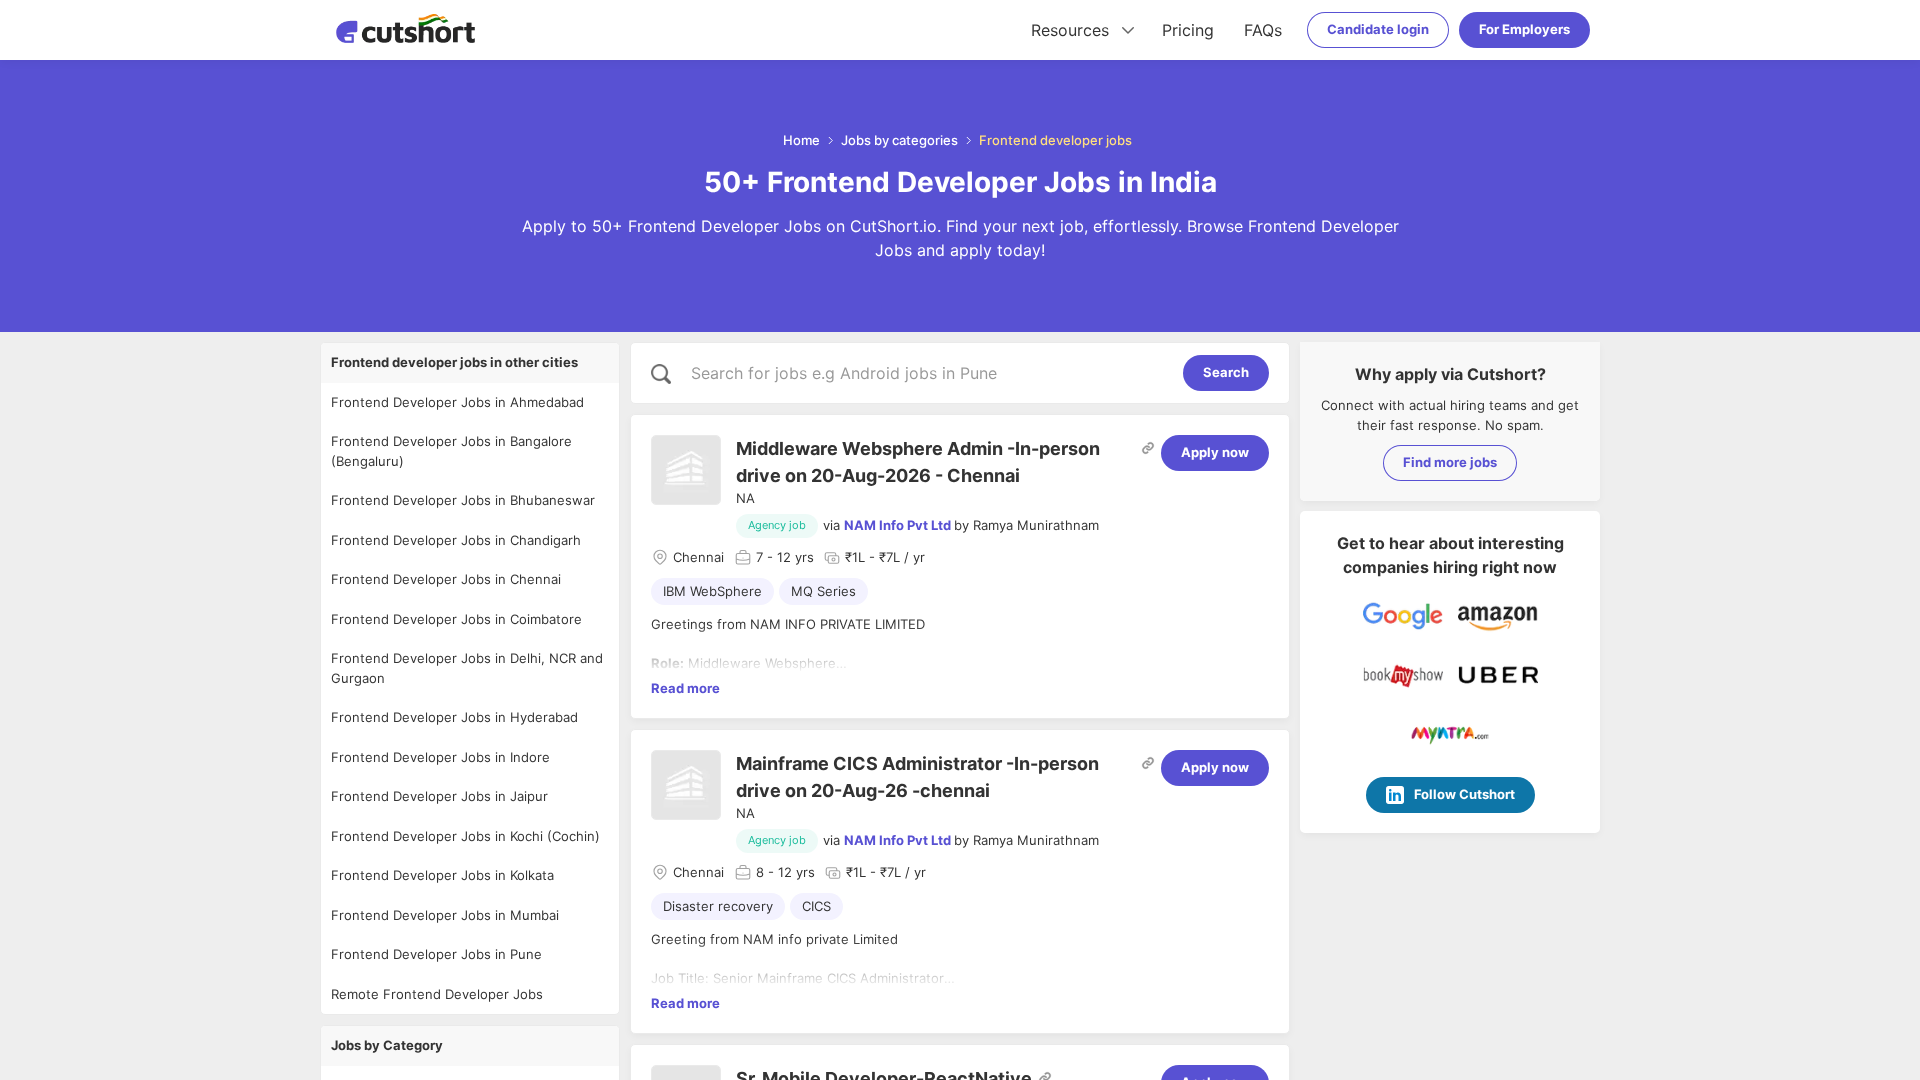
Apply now (1215, 452)
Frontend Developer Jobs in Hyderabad (454, 717)
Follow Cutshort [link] (1464, 794)
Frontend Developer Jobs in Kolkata (442, 875)
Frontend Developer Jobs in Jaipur (439, 796)
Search (1226, 372)
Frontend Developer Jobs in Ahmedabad (457, 402)
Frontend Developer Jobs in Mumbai (445, 915)
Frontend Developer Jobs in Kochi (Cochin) (465, 836)
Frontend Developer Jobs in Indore (440, 757)
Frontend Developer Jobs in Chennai (446, 579)
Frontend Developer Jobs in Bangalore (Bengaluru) (451, 451)
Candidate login (1378, 29)
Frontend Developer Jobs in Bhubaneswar (463, 500)
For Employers (1524, 29)
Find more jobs (1450, 462)
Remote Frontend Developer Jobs (437, 994)
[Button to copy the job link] (1148, 448)
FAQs (1263, 30)
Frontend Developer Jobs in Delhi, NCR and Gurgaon (467, 668)
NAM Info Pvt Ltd (897, 525)
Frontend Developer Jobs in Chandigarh (456, 540)
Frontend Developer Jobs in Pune (436, 954)
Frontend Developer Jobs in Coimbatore (456, 619)
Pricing (1188, 30)
